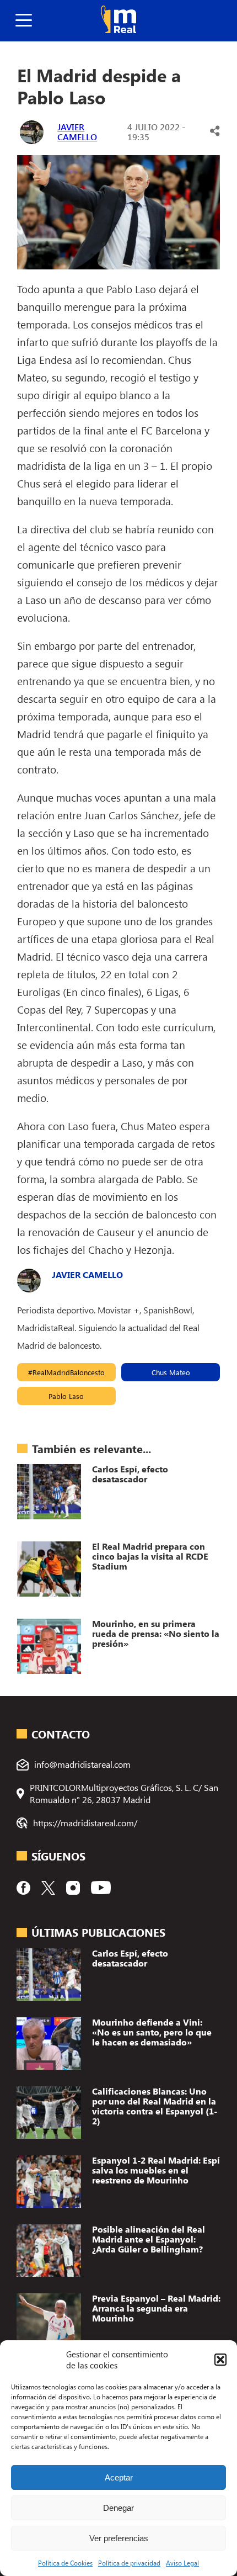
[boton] (24, 21)
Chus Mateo (171, 1372)
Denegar (118, 2508)
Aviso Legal (182, 2563)
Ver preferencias (119, 2538)
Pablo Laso (66, 1396)
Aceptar (119, 2477)
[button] (220, 2360)
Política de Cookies (65, 2563)
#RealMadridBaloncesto (66, 1372)
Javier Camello (77, 132)
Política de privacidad (129, 2563)
